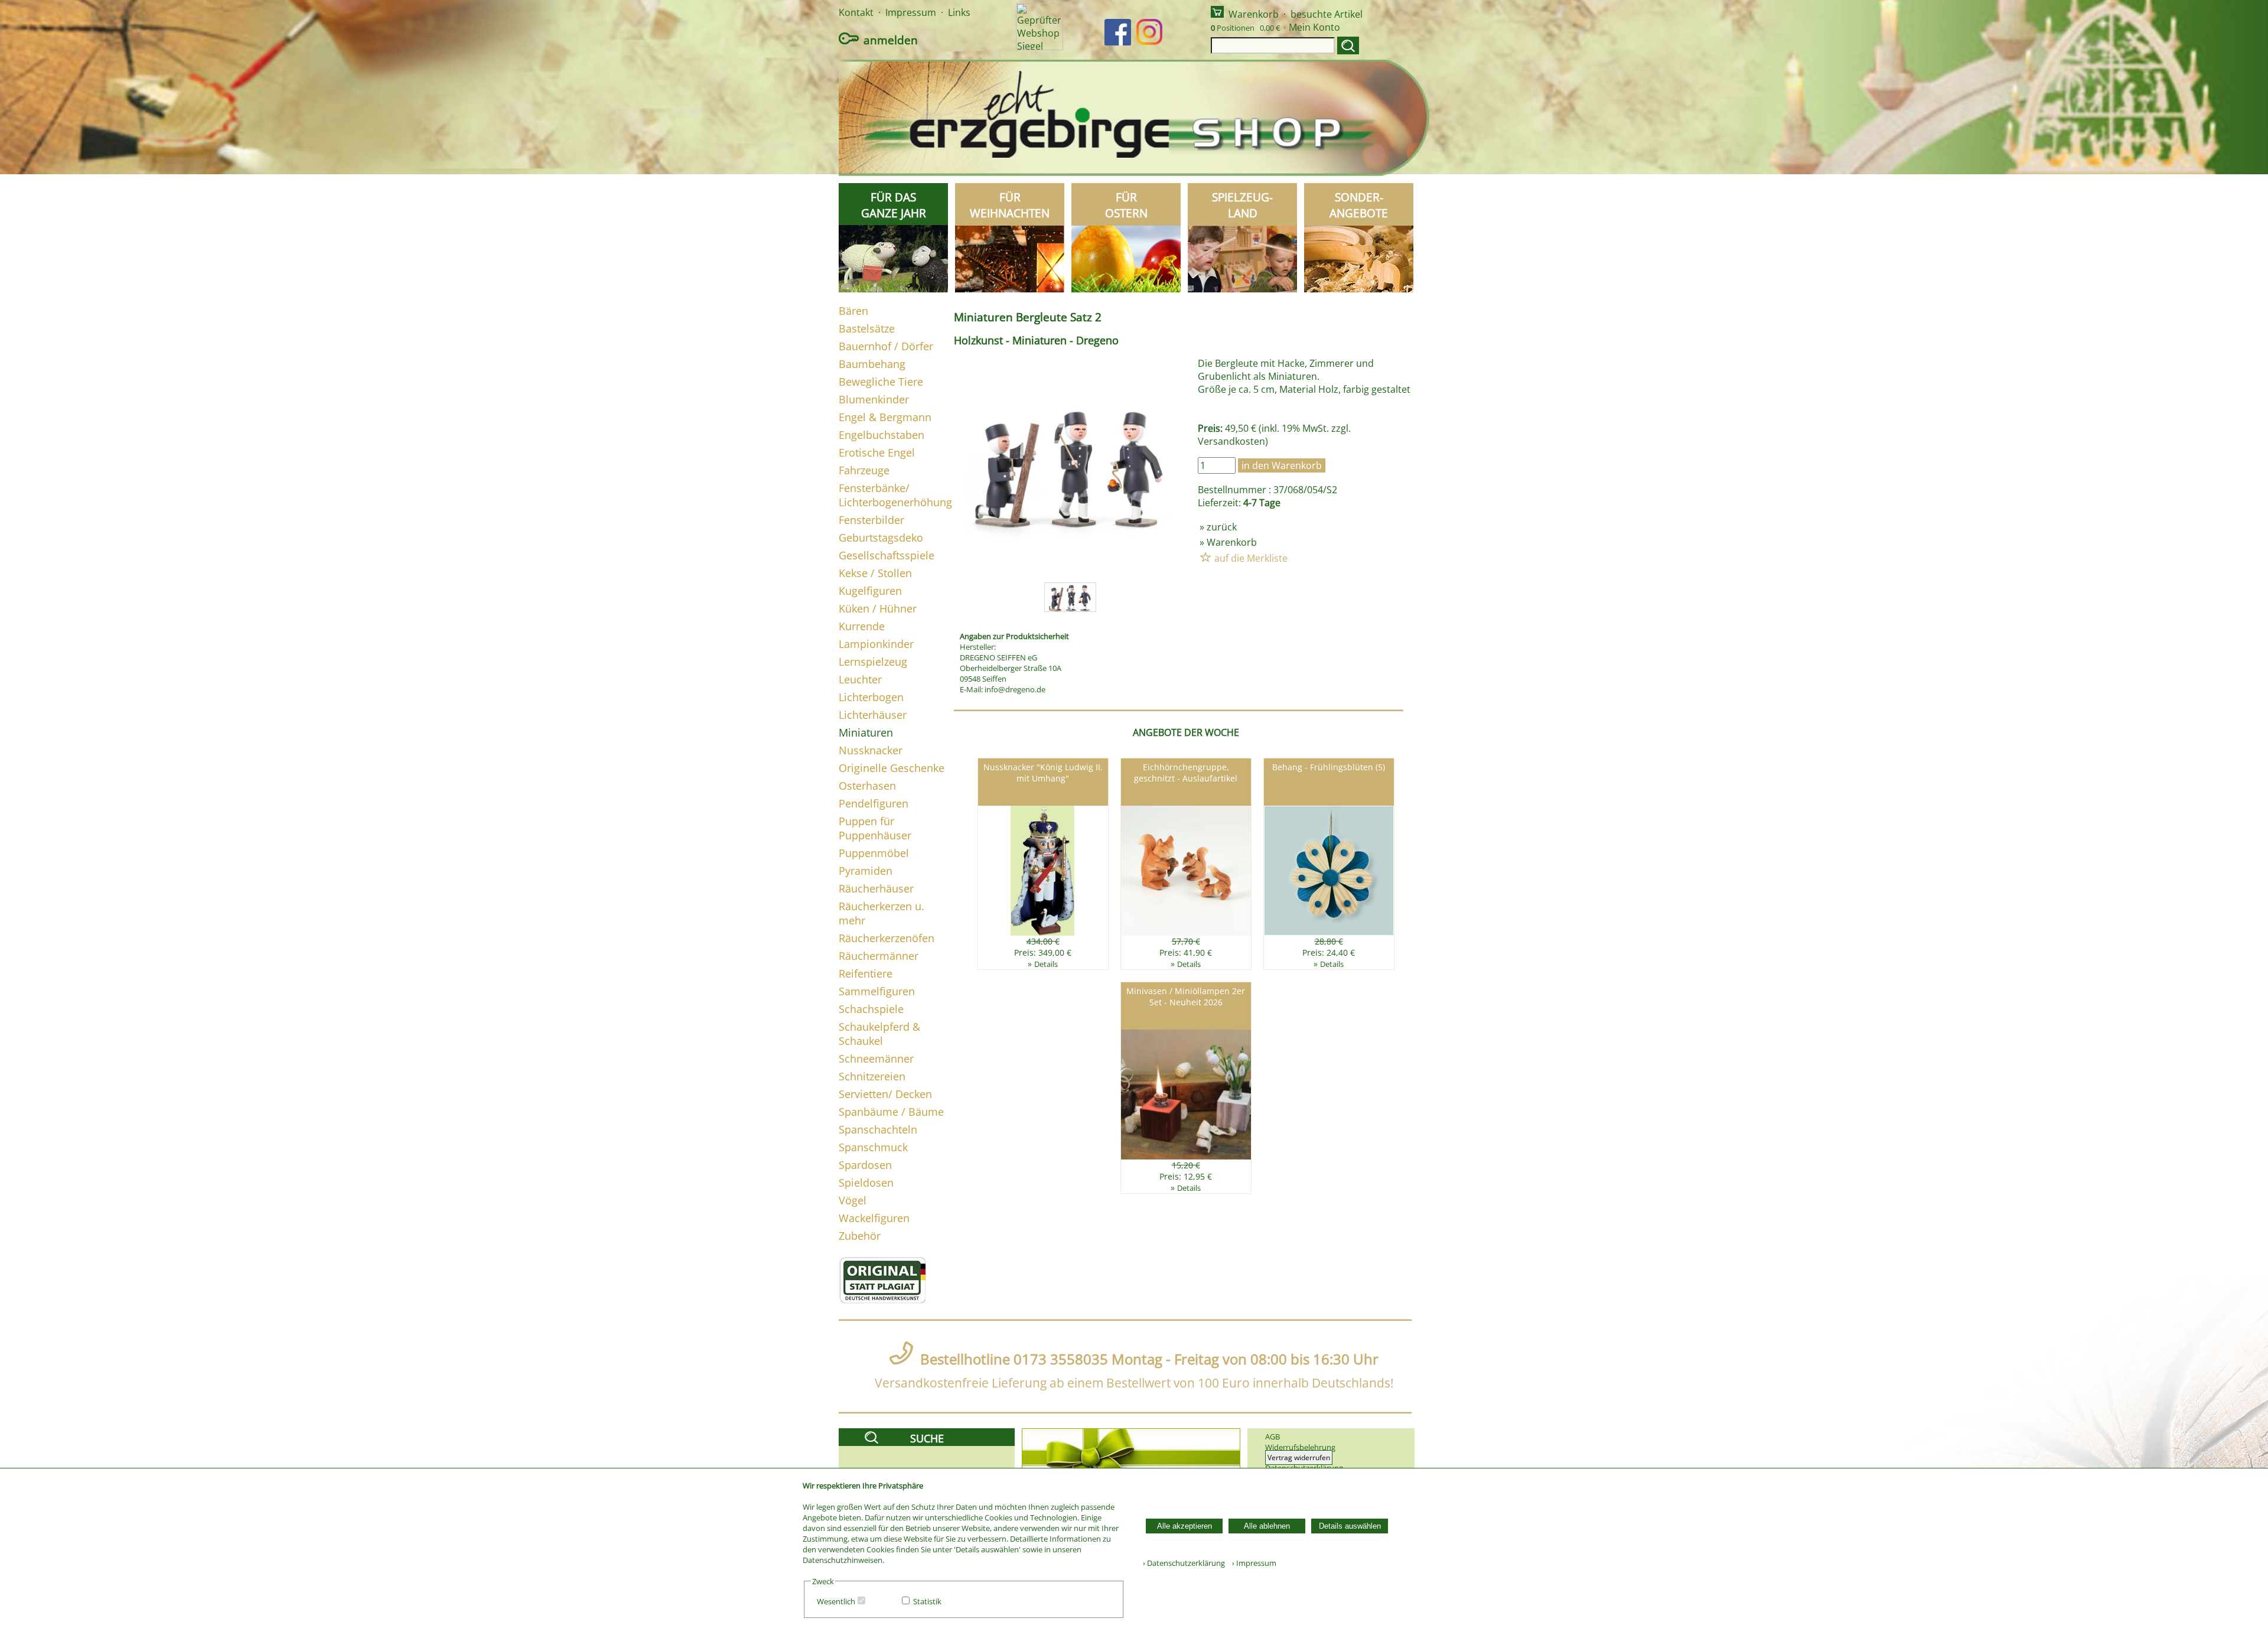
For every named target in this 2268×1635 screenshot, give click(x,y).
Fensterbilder (871, 520)
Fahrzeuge (864, 470)
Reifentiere (866, 973)
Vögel (853, 1200)
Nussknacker (871, 750)
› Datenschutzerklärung (1184, 1563)
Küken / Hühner (878, 608)
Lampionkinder (876, 644)
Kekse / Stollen (875, 573)
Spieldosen (866, 1183)
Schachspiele (871, 1009)
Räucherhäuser (876, 888)
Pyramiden (866, 871)
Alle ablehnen (1267, 1526)
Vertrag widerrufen (1299, 1458)
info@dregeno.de (1015, 689)
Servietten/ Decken (885, 1094)
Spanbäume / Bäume (891, 1112)
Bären (853, 311)
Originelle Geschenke (892, 768)
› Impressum (1252, 1563)
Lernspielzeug (873, 662)
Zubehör (860, 1236)
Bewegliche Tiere (881, 382)
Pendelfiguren (874, 803)
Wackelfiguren (874, 1218)
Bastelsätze (867, 328)
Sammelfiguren (877, 991)
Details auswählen (1350, 1526)
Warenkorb (1254, 14)
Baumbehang (872, 364)
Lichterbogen (871, 697)
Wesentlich (836, 1601)
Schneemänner (876, 1058)
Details (1046, 964)
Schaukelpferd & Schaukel (879, 1034)
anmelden (891, 40)
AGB (1273, 1437)
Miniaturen (866, 732)
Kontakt (856, 12)
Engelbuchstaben (882, 435)
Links (959, 12)
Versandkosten (1231, 441)
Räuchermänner (879, 956)
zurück (1222, 527)
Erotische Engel (877, 452)
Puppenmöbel (874, 853)
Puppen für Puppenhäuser (875, 828)
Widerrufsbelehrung (1300, 1447)
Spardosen (865, 1165)
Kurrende (862, 626)
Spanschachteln (878, 1129)
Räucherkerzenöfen (887, 938)
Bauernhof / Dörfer (886, 346)
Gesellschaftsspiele (887, 555)
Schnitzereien (872, 1076)
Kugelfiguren (870, 591)
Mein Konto (1314, 27)
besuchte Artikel (1327, 14)
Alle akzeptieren (1184, 1526)
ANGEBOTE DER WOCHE (1186, 732)
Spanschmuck (873, 1147)
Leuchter (860, 679)
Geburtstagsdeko (881, 538)
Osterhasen (867, 786)
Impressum (911, 12)
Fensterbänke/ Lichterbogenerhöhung (895, 495)
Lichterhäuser (873, 715)
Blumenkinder (874, 399)
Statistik (927, 1601)
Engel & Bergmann (885, 417)
